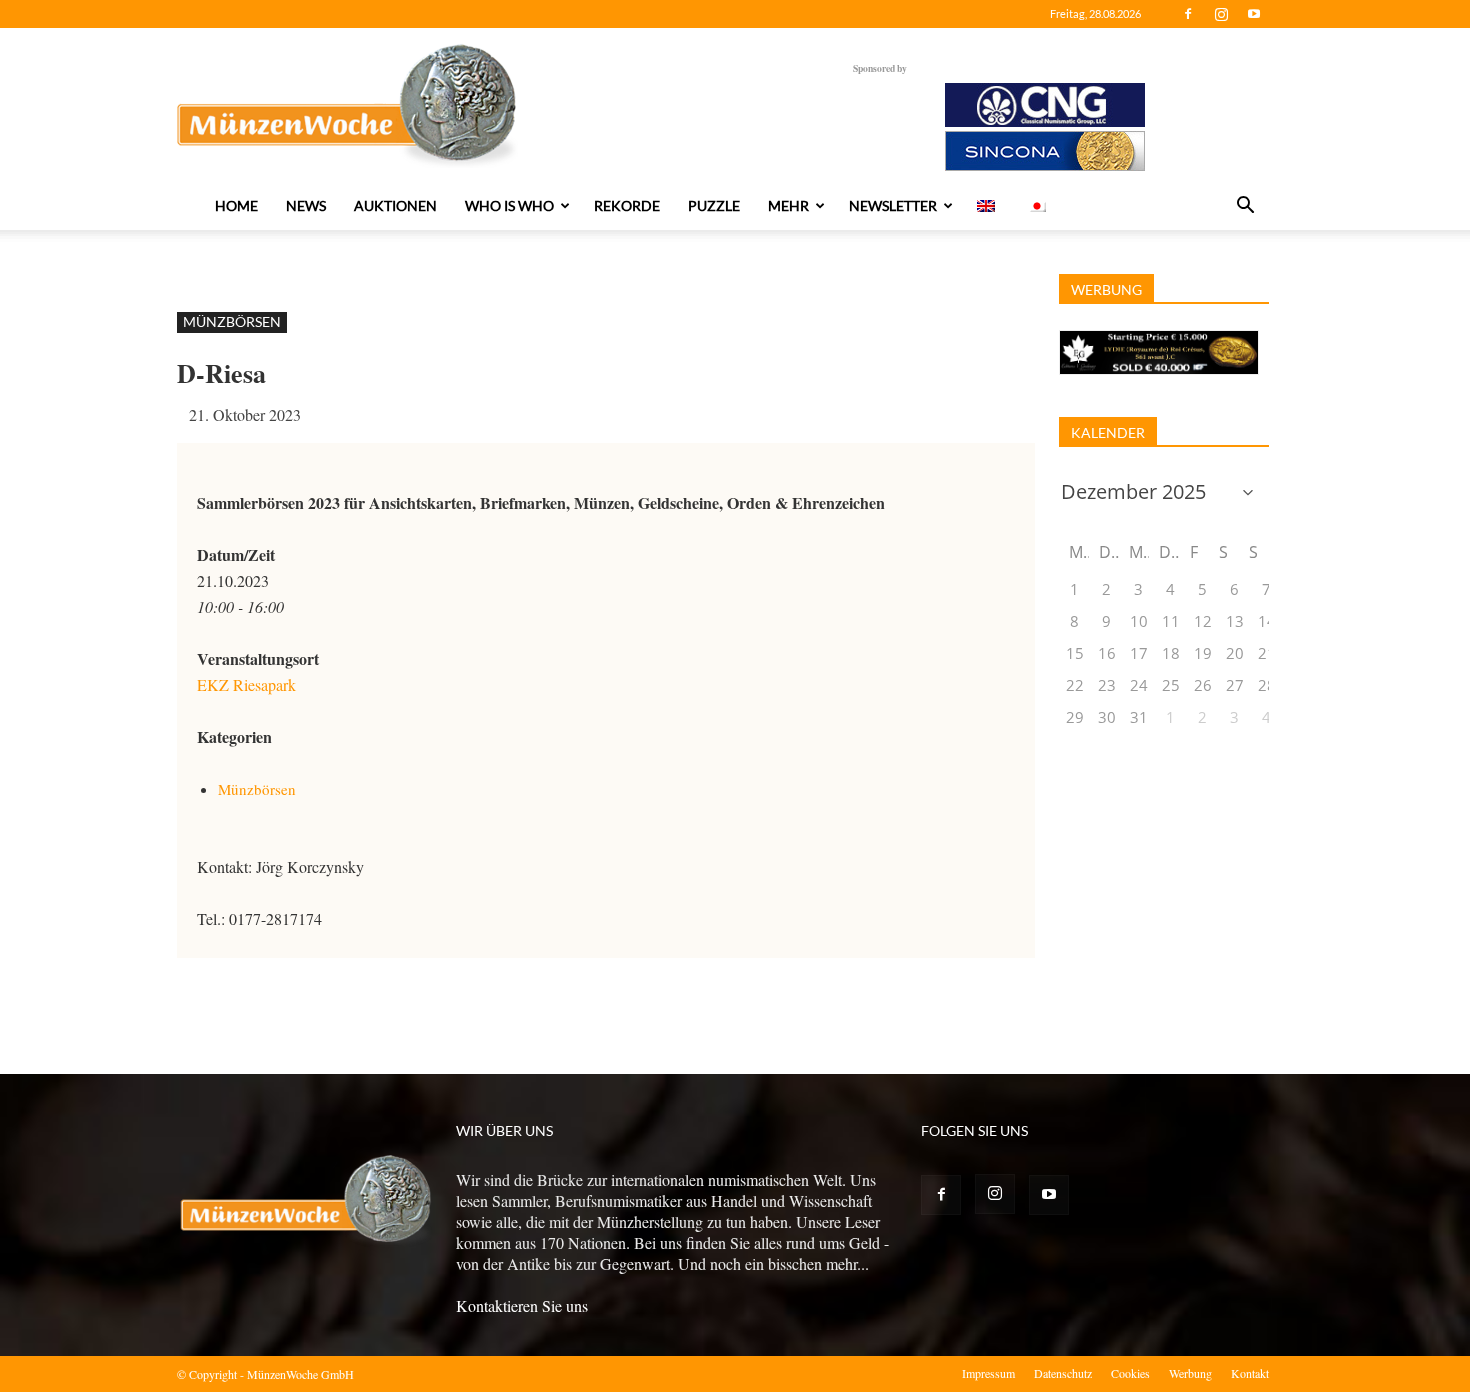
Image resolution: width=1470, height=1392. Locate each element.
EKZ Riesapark (246, 684)
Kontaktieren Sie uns (522, 1305)
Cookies (1130, 1373)
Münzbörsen (232, 321)
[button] (1245, 207)
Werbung (1190, 1373)
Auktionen (395, 205)
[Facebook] (1188, 14)
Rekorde (627, 205)
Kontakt (1250, 1373)
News (306, 205)
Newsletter (893, 205)
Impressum (988, 1373)
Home (236, 205)
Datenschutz (1063, 1373)
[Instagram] (1221, 14)
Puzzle (714, 205)
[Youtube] (1254, 14)
